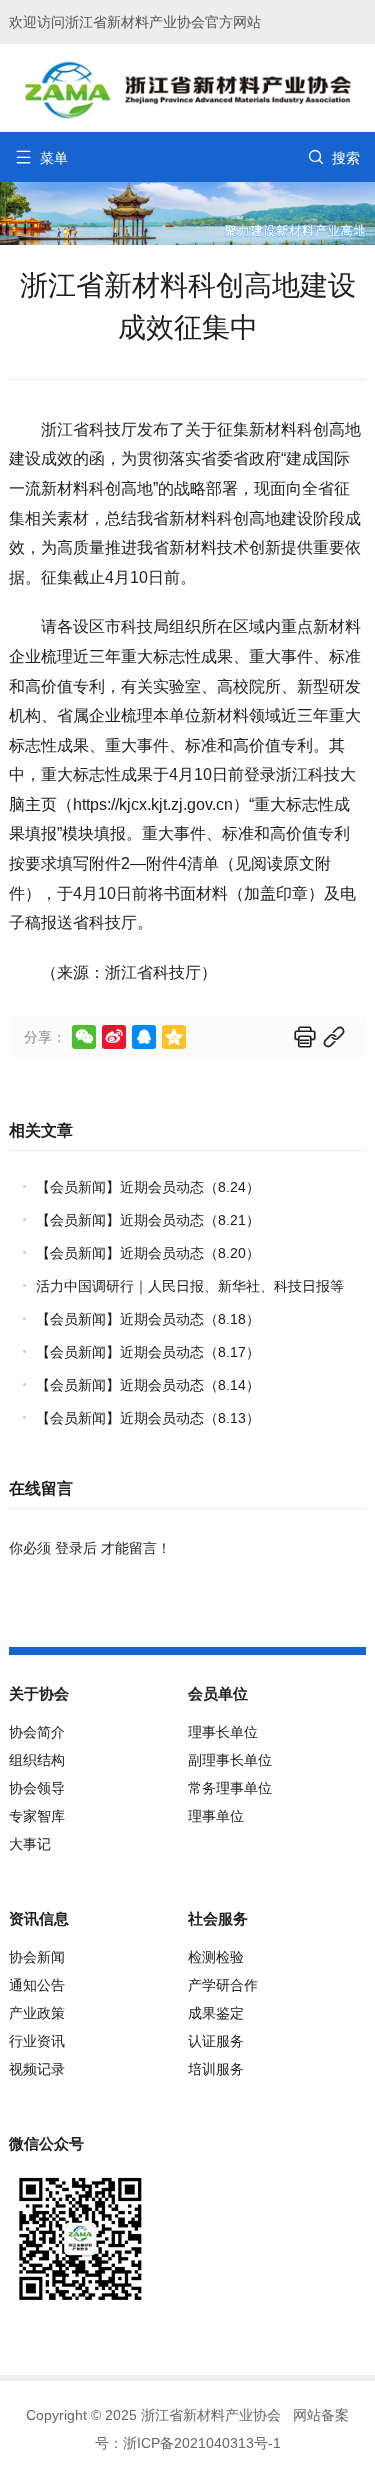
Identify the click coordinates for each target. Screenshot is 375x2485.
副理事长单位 (230, 1760)
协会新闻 (37, 1957)
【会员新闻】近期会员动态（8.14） (148, 1385)
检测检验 (216, 1957)
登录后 (76, 1548)
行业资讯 (37, 2041)
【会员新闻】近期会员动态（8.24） (148, 1187)
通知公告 (37, 1985)
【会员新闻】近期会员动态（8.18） (148, 1319)
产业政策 (37, 2013)
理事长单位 (223, 1732)
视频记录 (37, 2069)
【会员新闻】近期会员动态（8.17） (148, 1352)
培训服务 (216, 2069)
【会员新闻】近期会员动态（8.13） (148, 1418)
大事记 (30, 1844)
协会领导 (37, 1788)
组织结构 (37, 1760)
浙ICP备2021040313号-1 (202, 2443)
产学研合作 (223, 1985)
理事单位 (216, 1816)
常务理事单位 (230, 1788)
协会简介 (37, 1732)
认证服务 (216, 2041)
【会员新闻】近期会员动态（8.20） (148, 1253)
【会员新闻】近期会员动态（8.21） (148, 1220)
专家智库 (37, 1816)
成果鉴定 (216, 2013)
